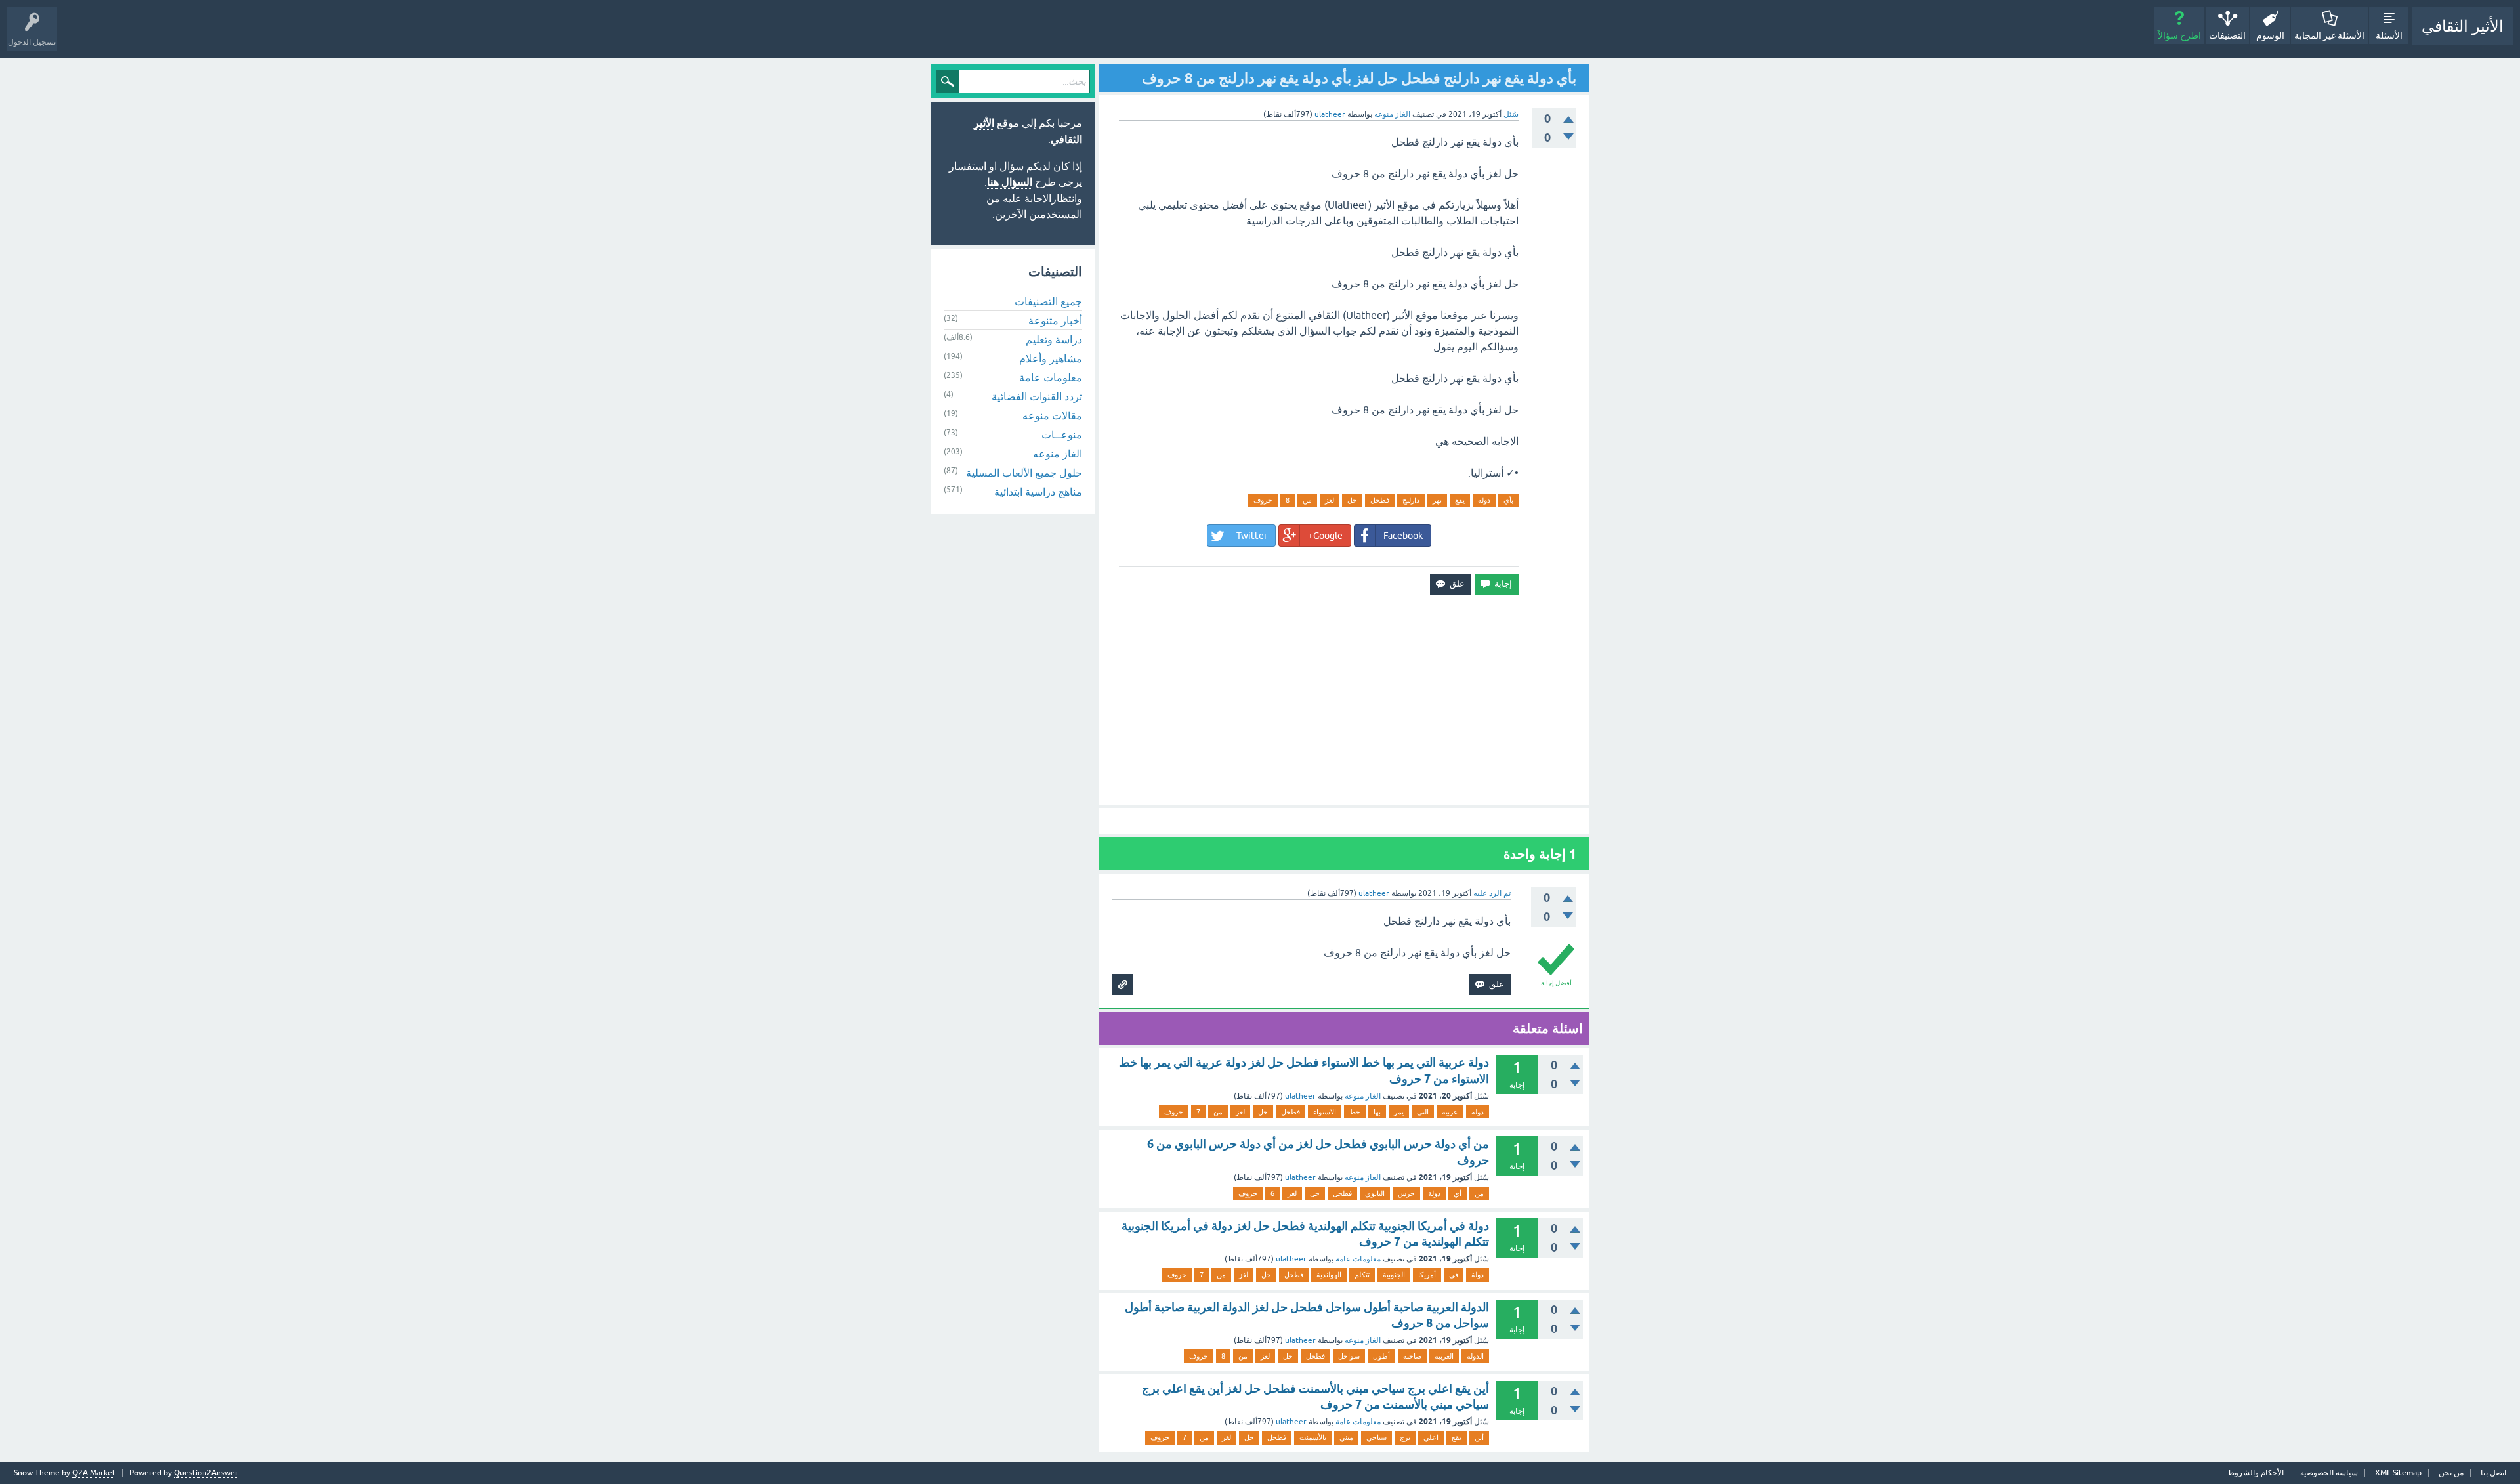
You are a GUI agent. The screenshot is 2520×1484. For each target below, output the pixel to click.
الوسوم (2270, 35)
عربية (1450, 1112)
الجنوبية (1394, 1275)
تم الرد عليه (1492, 893)
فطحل (1380, 500)
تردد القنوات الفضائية (1037, 396)
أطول (1381, 1356)
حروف (1263, 500)
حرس (1406, 1193)
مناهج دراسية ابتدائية (1038, 492)
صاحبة (1412, 1356)
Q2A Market (94, 1473)
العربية (1444, 1356)
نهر (1437, 500)
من (1307, 500)
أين (1479, 1437)
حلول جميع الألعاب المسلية (1024, 473)
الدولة (1475, 1356)
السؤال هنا (1010, 182)
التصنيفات (2227, 35)
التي (1423, 1112)
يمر (1399, 1112)
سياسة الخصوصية (2329, 1473)
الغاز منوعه (1392, 114)
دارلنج (1411, 500)
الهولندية (1329, 1275)
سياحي (1376, 1437)
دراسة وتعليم (1054, 339)
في (1454, 1275)
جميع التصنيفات (1048, 301)
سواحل (1349, 1356)
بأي (1508, 500)
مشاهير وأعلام (1051, 358)
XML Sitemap (2398, 1473)
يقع (1460, 500)
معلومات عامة (1358, 1259)
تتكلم (1362, 1275)
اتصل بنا (2493, 1473)
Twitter (1252, 536)
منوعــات (1062, 435)
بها (1377, 1112)
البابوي (1375, 1193)
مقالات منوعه (1052, 415)
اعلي (1431, 1437)
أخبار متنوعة (1055, 320)
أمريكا (1427, 1275)
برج (1405, 1437)
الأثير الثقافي (2463, 26)
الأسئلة (2389, 35)
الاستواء (1325, 1112)
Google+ (1325, 536)
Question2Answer (206, 1473)
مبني (1346, 1437)
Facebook (1403, 536)
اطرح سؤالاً (2179, 35)
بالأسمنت (1313, 1437)
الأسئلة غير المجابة (2329, 35)
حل (1352, 500)
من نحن (2451, 1473)
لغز (1330, 500)
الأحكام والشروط (2256, 1473)
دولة (1484, 500)
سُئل (1511, 114)
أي (1458, 1193)
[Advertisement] (1344, 700)
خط (1355, 1112)
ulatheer (1300, 1096)
